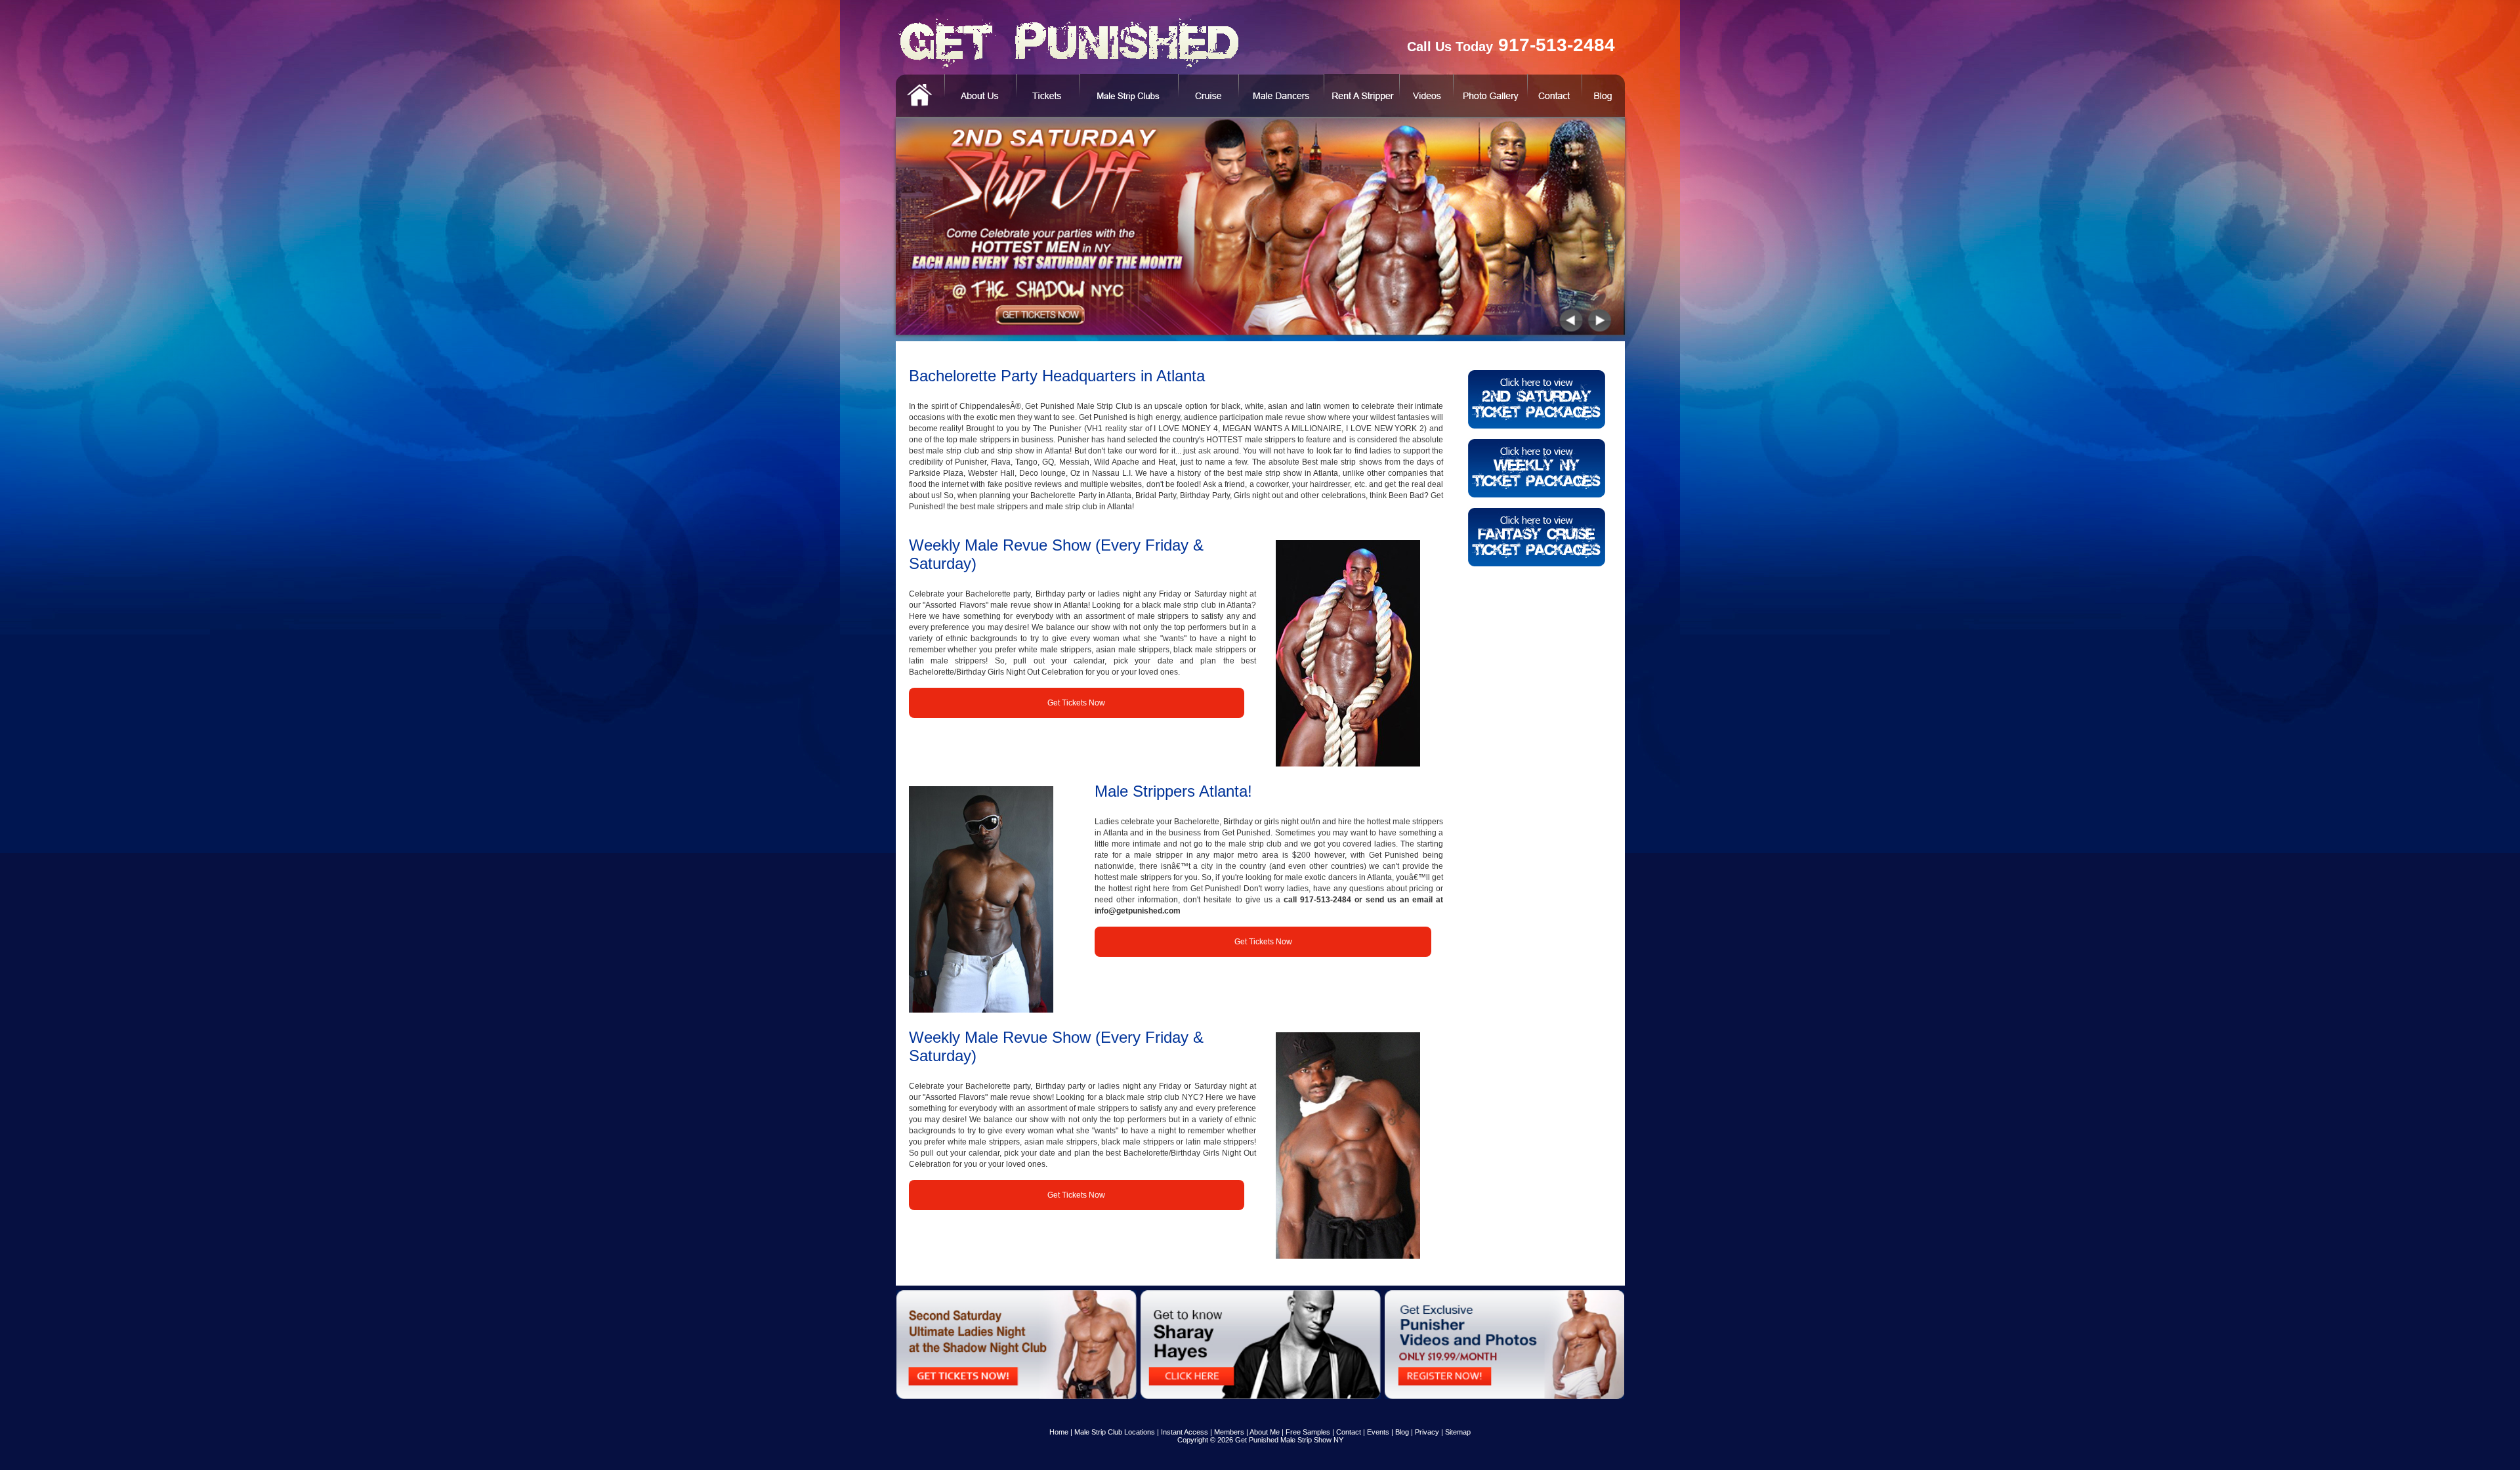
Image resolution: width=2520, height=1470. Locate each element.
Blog (1402, 1432)
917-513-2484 (1326, 900)
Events (1378, 1432)
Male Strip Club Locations (1115, 1432)
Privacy (1427, 1432)
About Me (1265, 1432)
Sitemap (1458, 1432)
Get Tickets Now (1076, 703)
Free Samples (1308, 1432)
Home (1059, 1432)
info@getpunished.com (1138, 911)
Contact (1349, 1432)
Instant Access (1185, 1432)
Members (1229, 1432)
